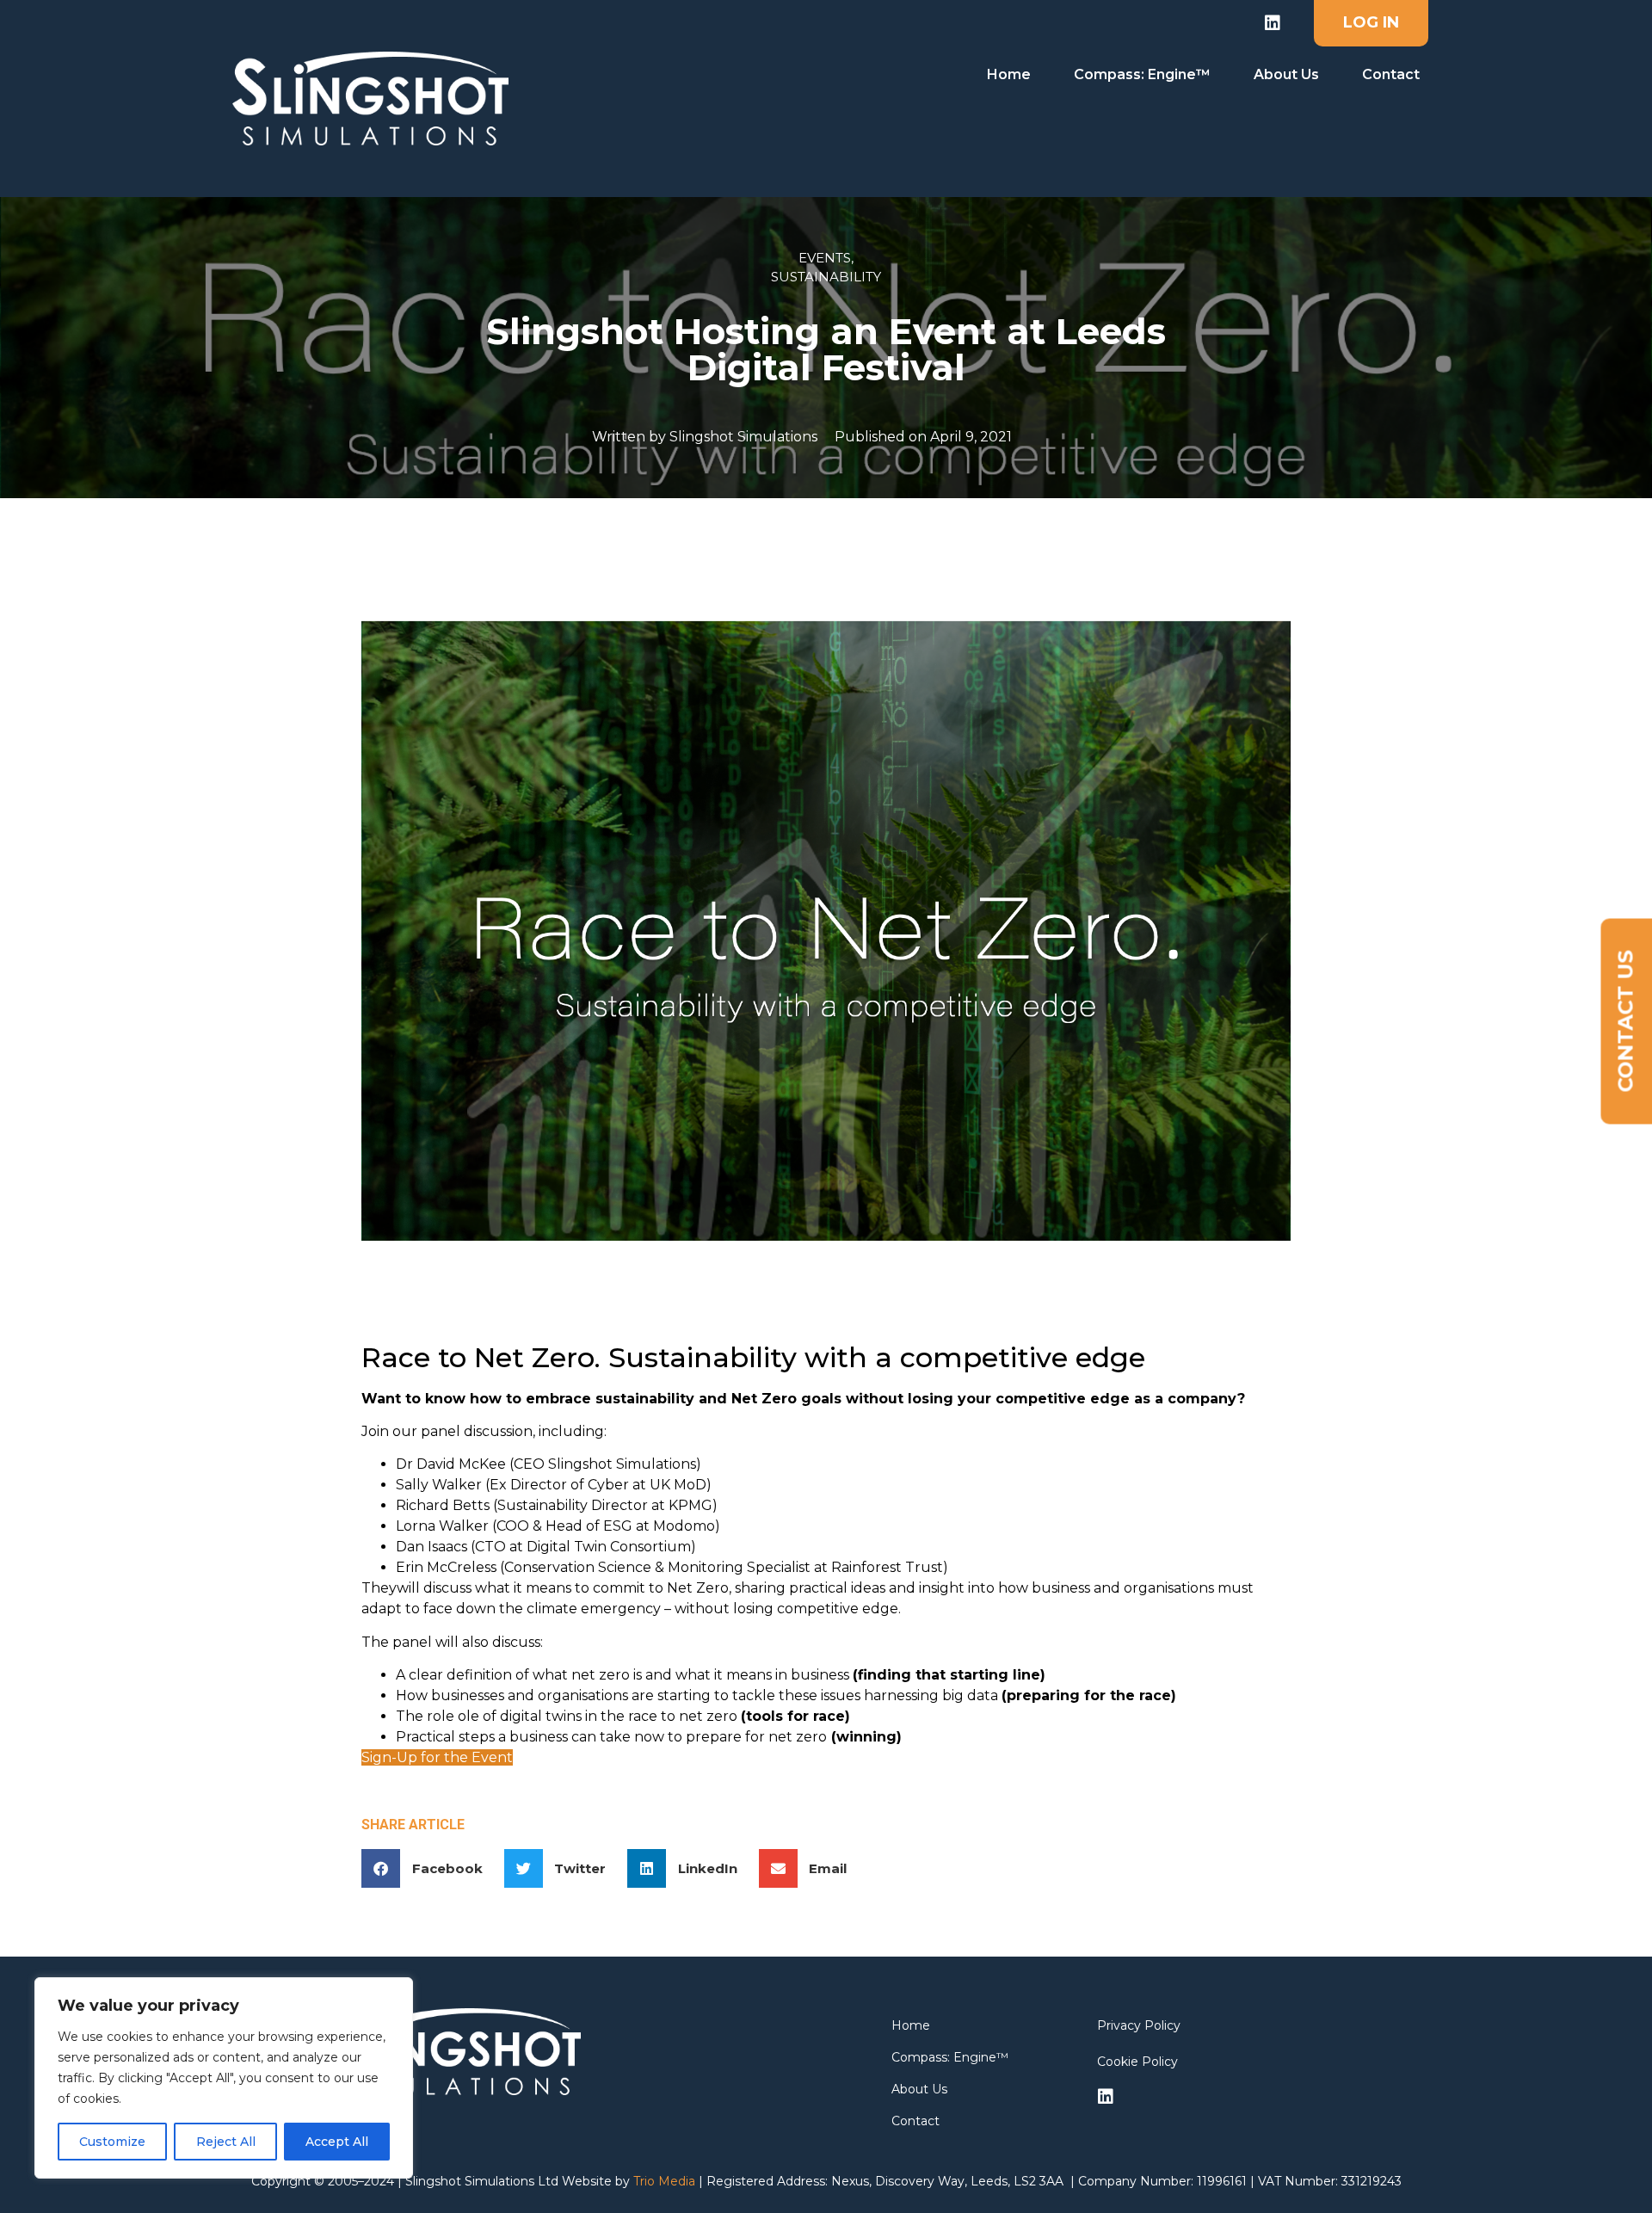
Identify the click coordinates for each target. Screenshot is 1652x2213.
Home (1009, 74)
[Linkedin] (1273, 23)
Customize (112, 2142)
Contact (1391, 74)
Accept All (337, 2142)
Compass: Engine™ (1142, 74)
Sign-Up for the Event (437, 1757)
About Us (1286, 74)
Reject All (226, 2142)
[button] (428, 1868)
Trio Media (664, 2181)
